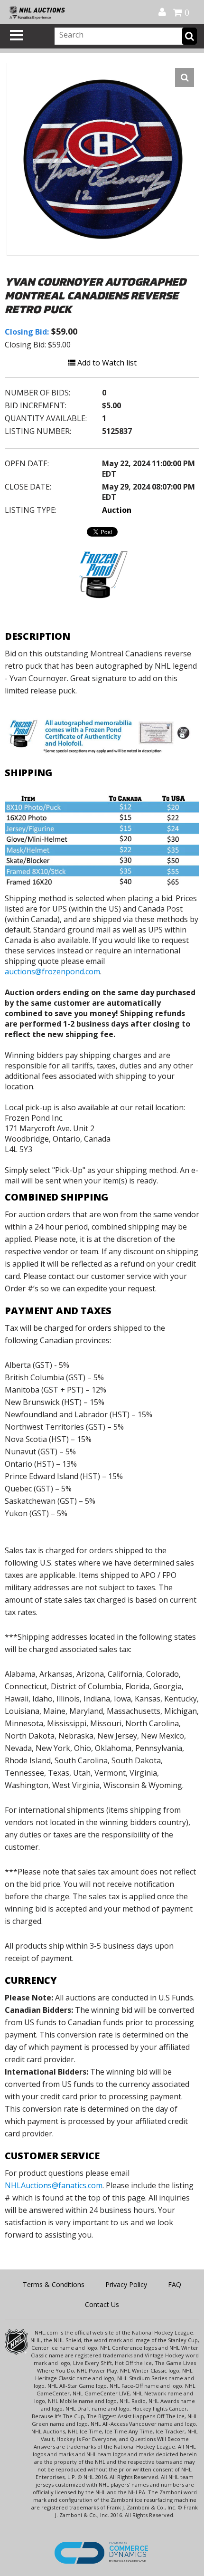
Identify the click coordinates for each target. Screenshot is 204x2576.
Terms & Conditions (54, 2284)
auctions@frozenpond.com (52, 971)
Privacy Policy (126, 2284)
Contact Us (102, 2304)
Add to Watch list (106, 363)
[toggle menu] (17, 35)
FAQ (175, 2284)
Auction (117, 510)
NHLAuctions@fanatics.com (54, 2185)
